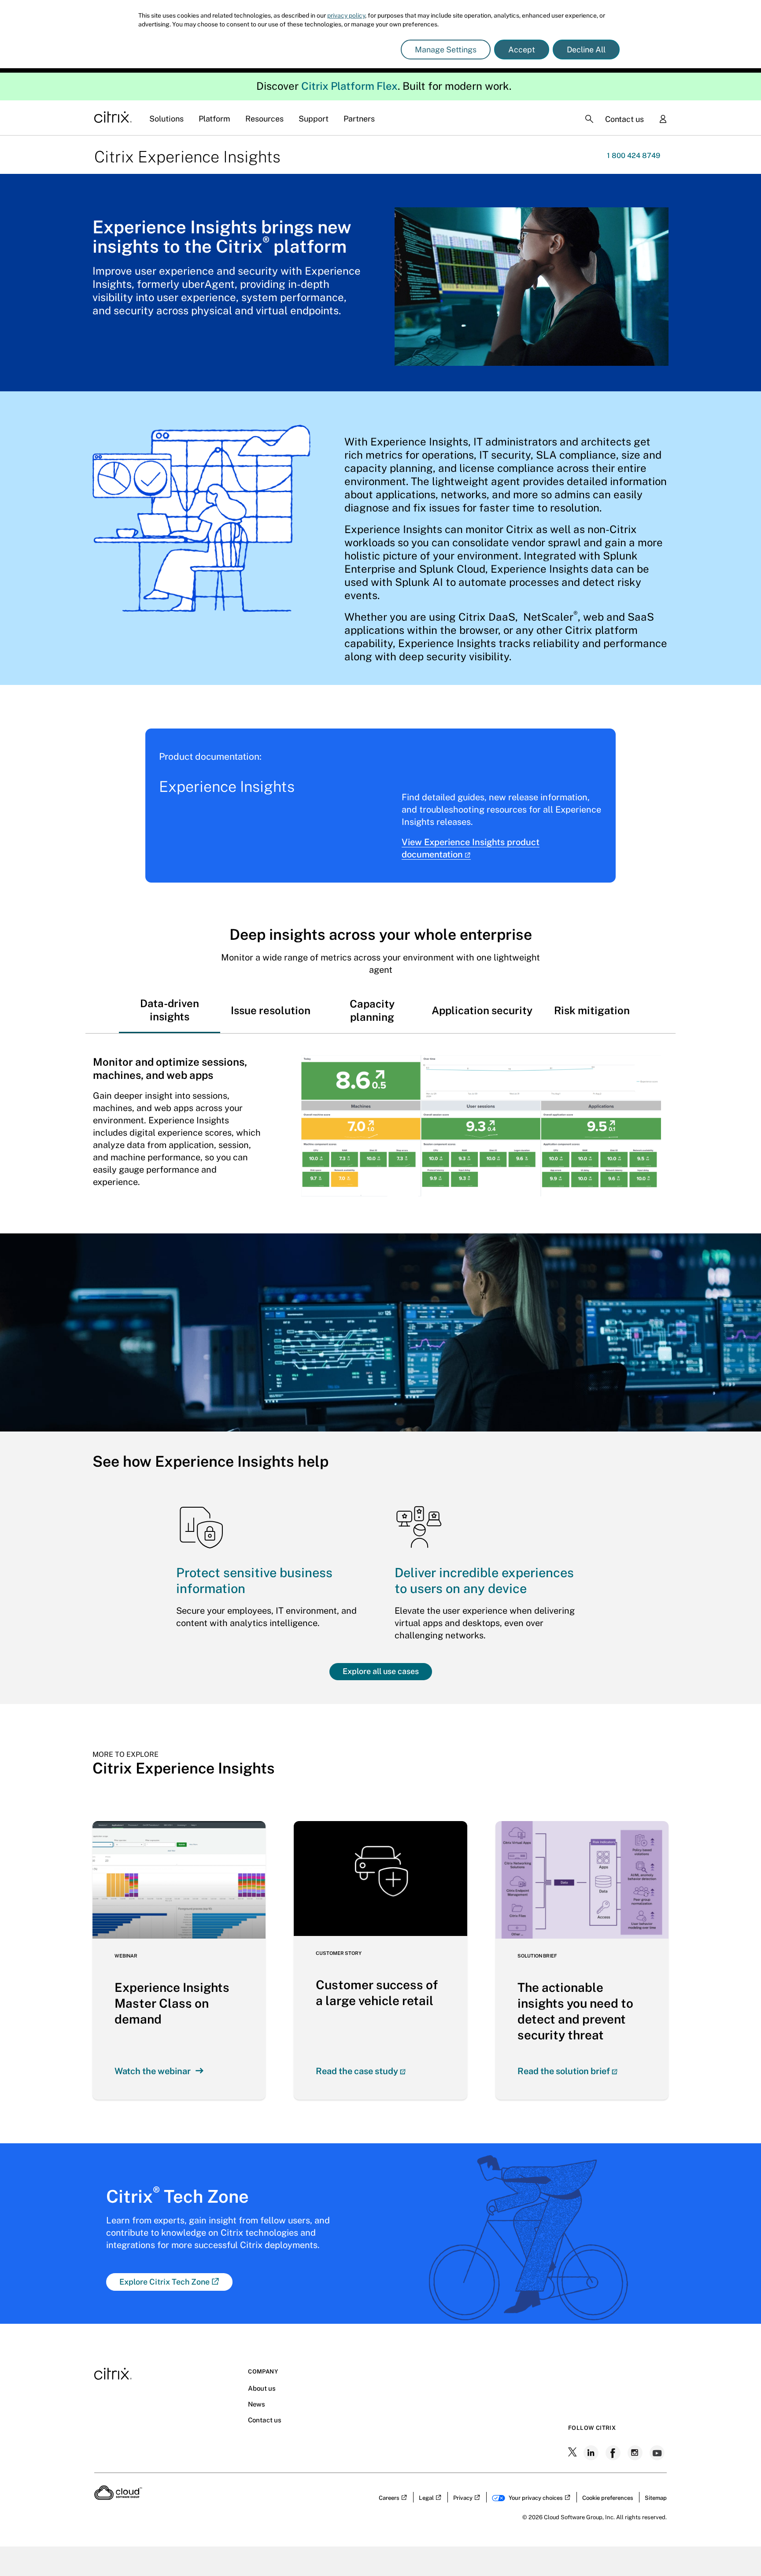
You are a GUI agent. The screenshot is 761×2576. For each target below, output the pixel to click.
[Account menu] (663, 120)
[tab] (170, 1010)
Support (314, 119)
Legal (426, 2498)
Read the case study (357, 2071)
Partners (359, 119)
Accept (522, 50)
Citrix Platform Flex (349, 86)
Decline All (586, 50)
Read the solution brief (564, 2071)
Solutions (166, 119)
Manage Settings (446, 50)
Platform (214, 119)
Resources (264, 119)
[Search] (589, 119)
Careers (389, 2498)
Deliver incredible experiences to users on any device (484, 1581)
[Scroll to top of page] (738, 2550)
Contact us (624, 119)
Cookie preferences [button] (608, 2498)
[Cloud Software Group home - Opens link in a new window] (118, 2497)
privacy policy (346, 15)
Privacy (463, 2498)
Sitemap (656, 2498)
